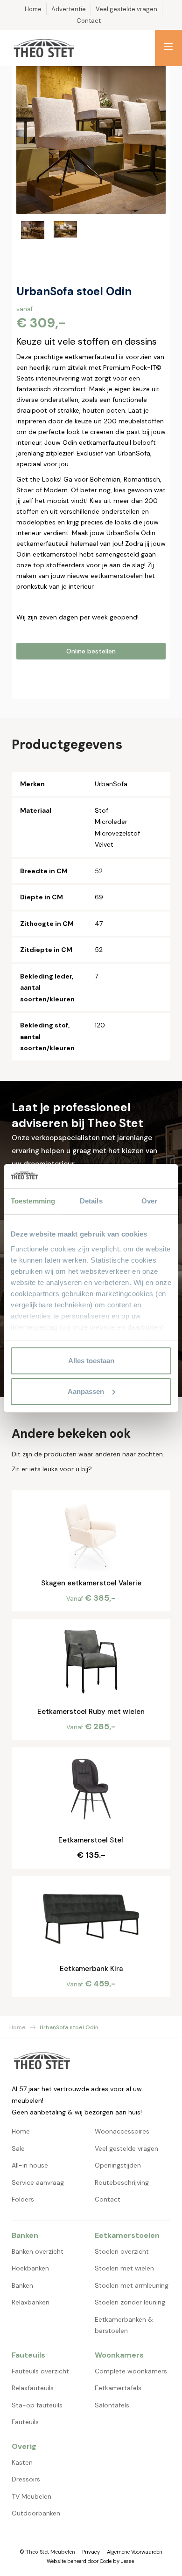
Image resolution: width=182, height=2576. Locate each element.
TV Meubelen (31, 2496)
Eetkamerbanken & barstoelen (124, 2325)
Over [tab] (149, 1201)
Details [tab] (91, 1201)
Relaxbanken (31, 2302)
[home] (44, 48)
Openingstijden (118, 2165)
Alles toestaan (91, 1361)
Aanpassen (86, 1391)
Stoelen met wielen (124, 2268)
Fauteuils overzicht (40, 2371)
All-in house (30, 2165)
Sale (18, 2148)
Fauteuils (25, 2422)
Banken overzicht (38, 2251)
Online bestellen (91, 651)
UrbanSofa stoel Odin (69, 2027)
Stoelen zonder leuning (130, 2302)
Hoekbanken (30, 2268)
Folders (23, 2199)
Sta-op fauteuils (37, 2405)
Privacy (91, 2552)
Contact (108, 2199)
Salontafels (112, 2405)
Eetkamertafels (118, 2388)
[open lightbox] (91, 140)
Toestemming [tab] (33, 1201)
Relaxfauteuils (33, 2388)
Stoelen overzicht (122, 2251)
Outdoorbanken (36, 2513)
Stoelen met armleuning (132, 2285)
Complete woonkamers (131, 2371)
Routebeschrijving (122, 2182)
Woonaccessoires (122, 2131)
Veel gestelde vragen (126, 2148)
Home (17, 2027)
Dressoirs (26, 2479)
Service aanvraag (38, 2182)
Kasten (22, 2462)
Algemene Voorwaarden (135, 2552)
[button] (168, 48)
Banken (22, 2285)
